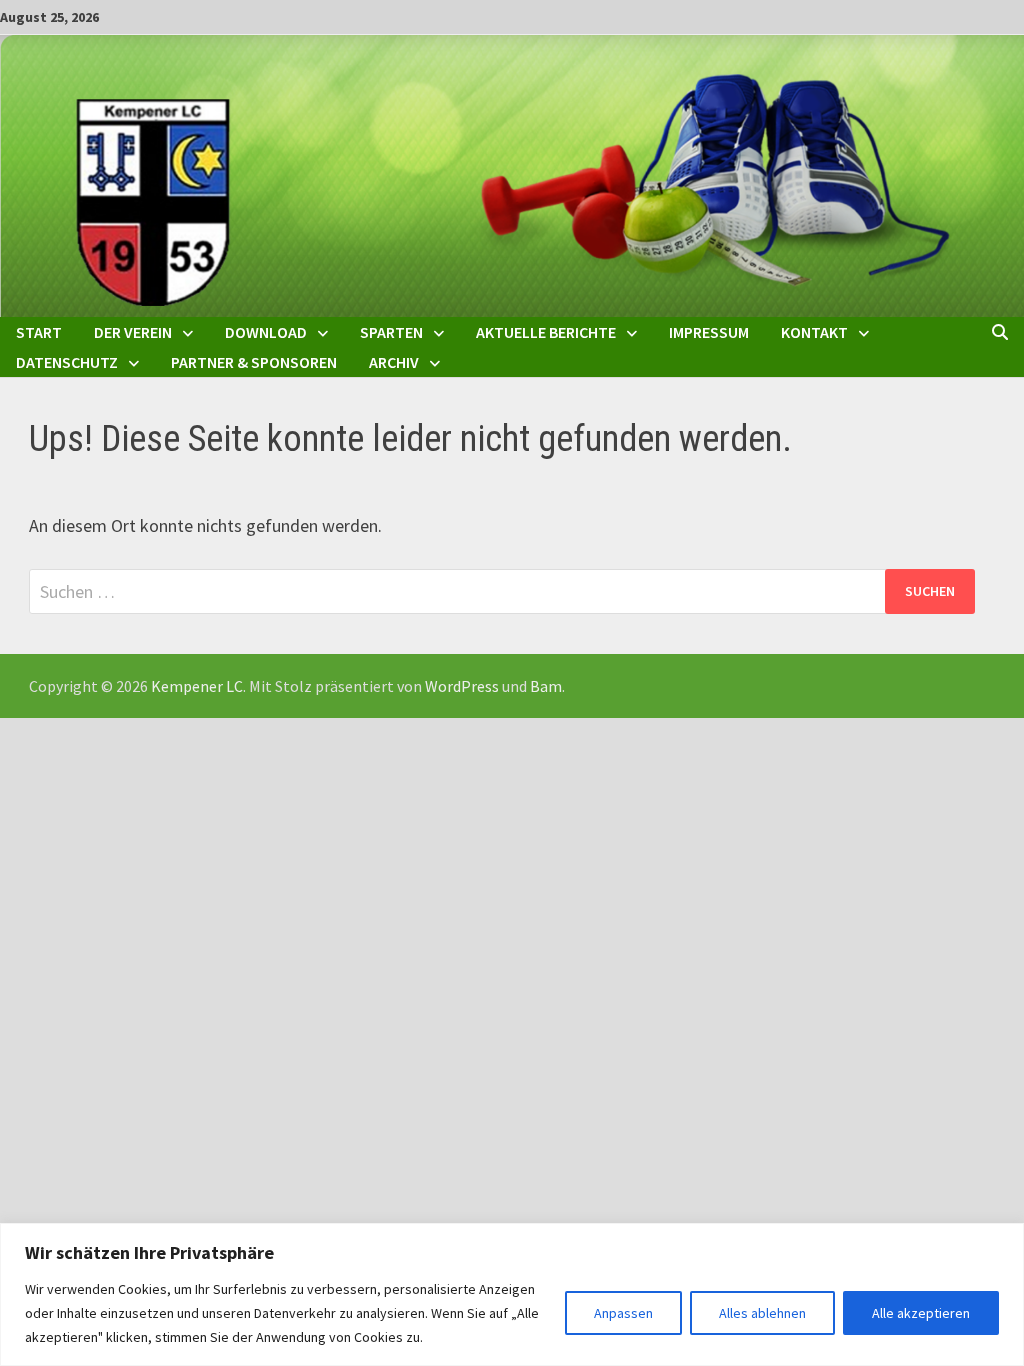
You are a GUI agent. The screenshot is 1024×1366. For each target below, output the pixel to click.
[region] (512, 1294)
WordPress (462, 686)
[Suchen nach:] (501, 591)
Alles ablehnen (762, 1313)
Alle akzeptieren (921, 1313)
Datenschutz (67, 362)
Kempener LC (197, 686)
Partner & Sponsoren (254, 362)
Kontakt (814, 332)
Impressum (709, 332)
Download (266, 332)
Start (39, 332)
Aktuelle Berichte (546, 332)
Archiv (394, 362)
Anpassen (623, 1313)
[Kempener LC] (512, 173)
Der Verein (133, 332)
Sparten (391, 332)
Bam (546, 686)
